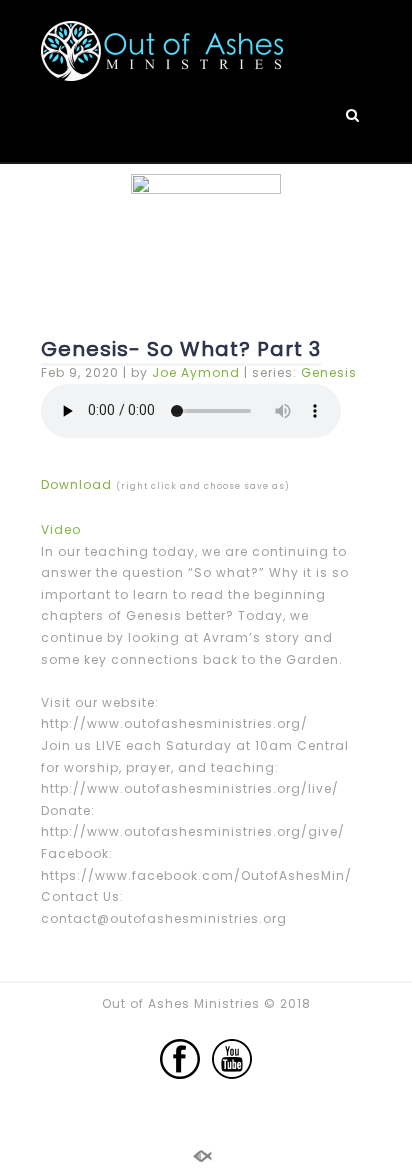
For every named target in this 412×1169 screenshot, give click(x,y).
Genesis (329, 372)
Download (76, 484)
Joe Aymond (196, 372)
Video (61, 529)
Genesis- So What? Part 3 (181, 349)
